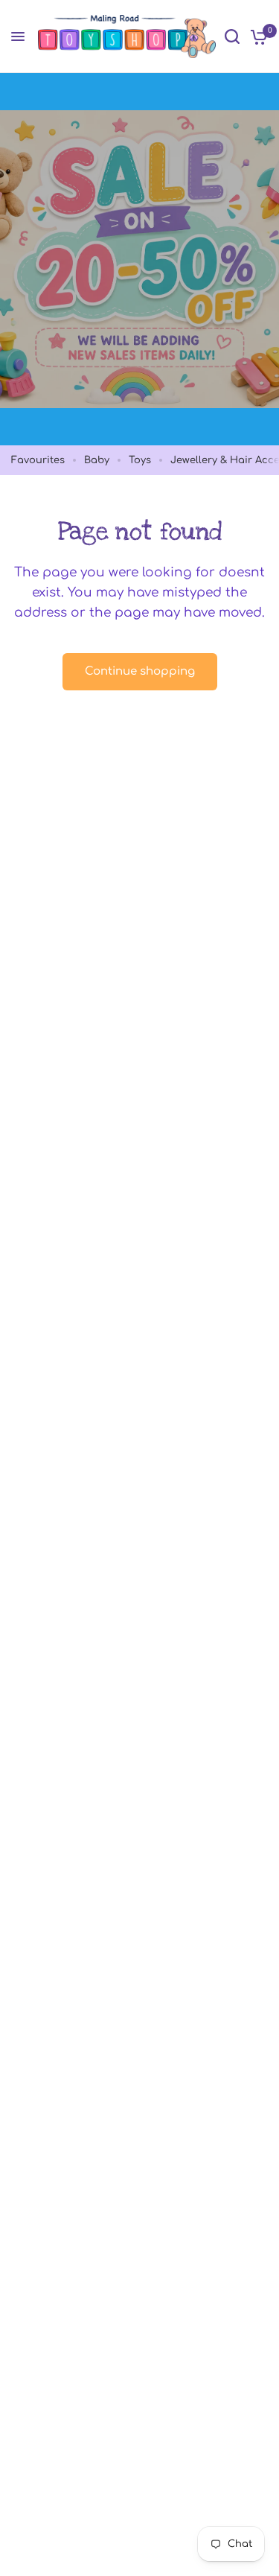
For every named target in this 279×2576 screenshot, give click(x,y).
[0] (256, 36)
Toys (140, 460)
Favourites (38, 460)
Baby (97, 460)
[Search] (232, 36)
